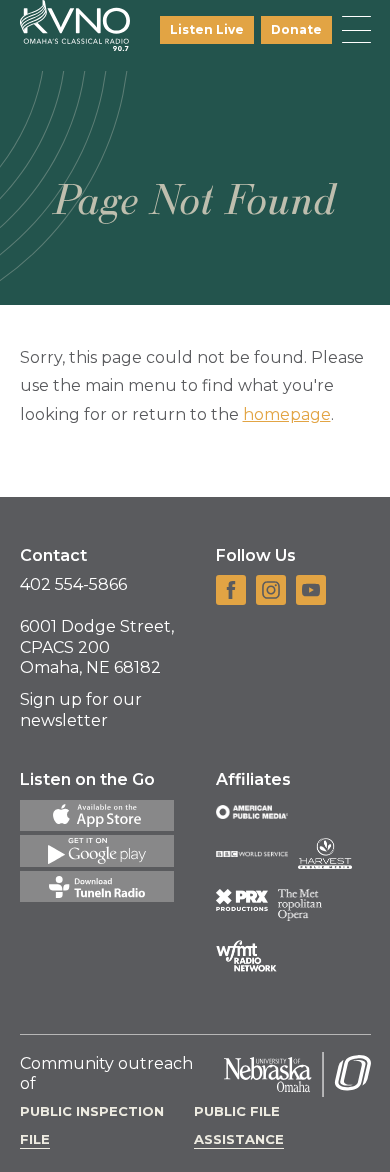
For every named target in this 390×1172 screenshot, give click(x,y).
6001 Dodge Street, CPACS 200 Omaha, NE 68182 (97, 647)
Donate (296, 29)
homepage (287, 414)
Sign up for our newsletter (81, 710)
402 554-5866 (73, 584)
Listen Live (207, 29)
